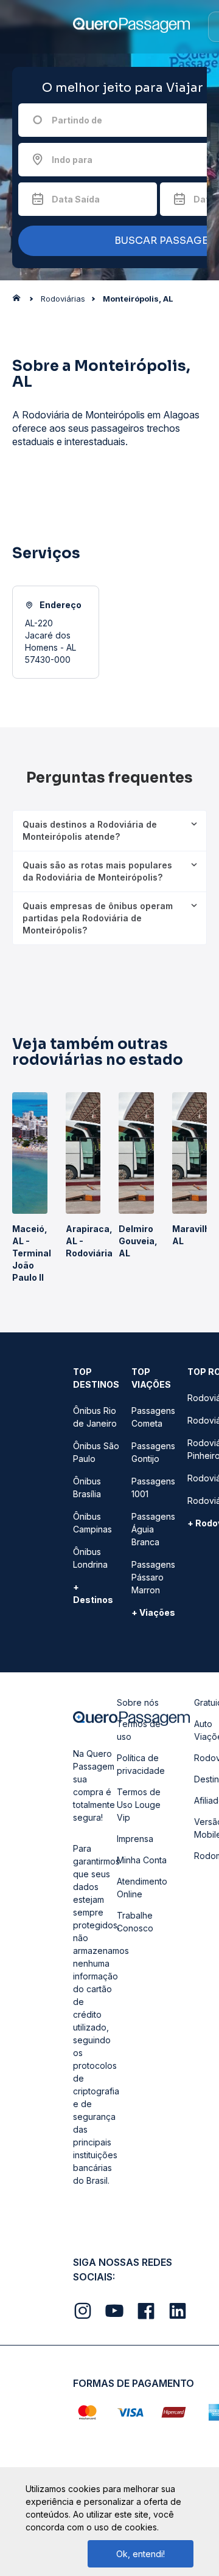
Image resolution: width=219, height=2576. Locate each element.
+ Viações (153, 1612)
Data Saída (76, 199)
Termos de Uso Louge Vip (139, 1805)
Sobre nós (138, 1702)
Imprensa (135, 1839)
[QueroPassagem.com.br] (20, 301)
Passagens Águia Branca (153, 1529)
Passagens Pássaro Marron (153, 1577)
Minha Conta (142, 1860)
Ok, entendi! (141, 2554)
